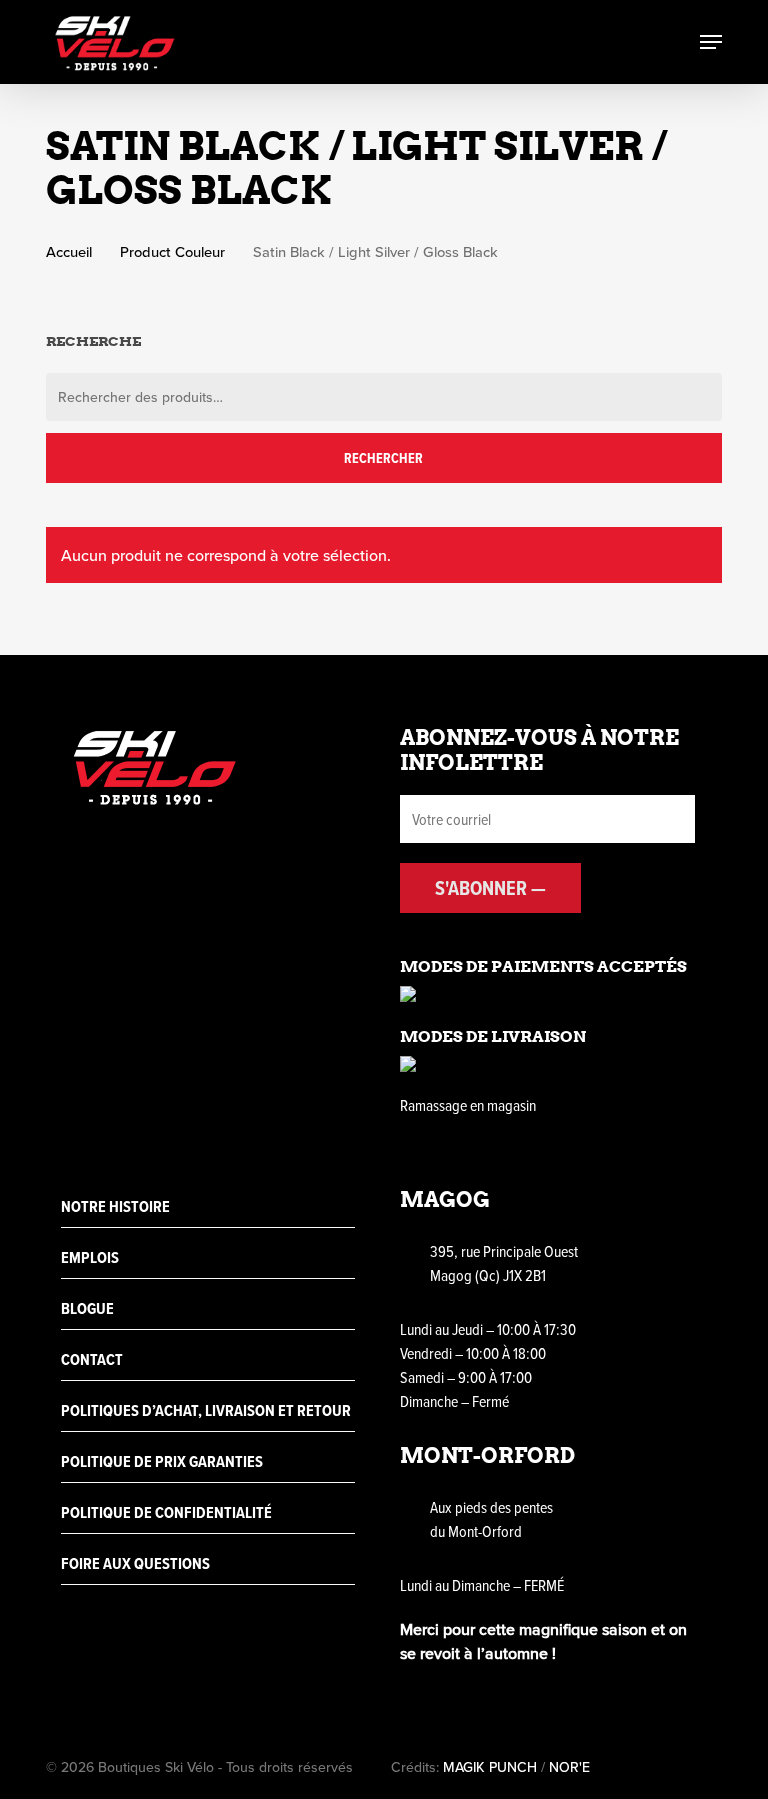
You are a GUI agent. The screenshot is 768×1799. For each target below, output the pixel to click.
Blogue (87, 1308)
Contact (92, 1359)
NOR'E (569, 1767)
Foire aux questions (135, 1563)
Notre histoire (115, 1206)
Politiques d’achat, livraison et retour (206, 1410)
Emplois (90, 1257)
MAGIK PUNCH (490, 1767)
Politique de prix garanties (162, 1461)
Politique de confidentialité (166, 1512)
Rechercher (383, 458)
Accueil (69, 251)
